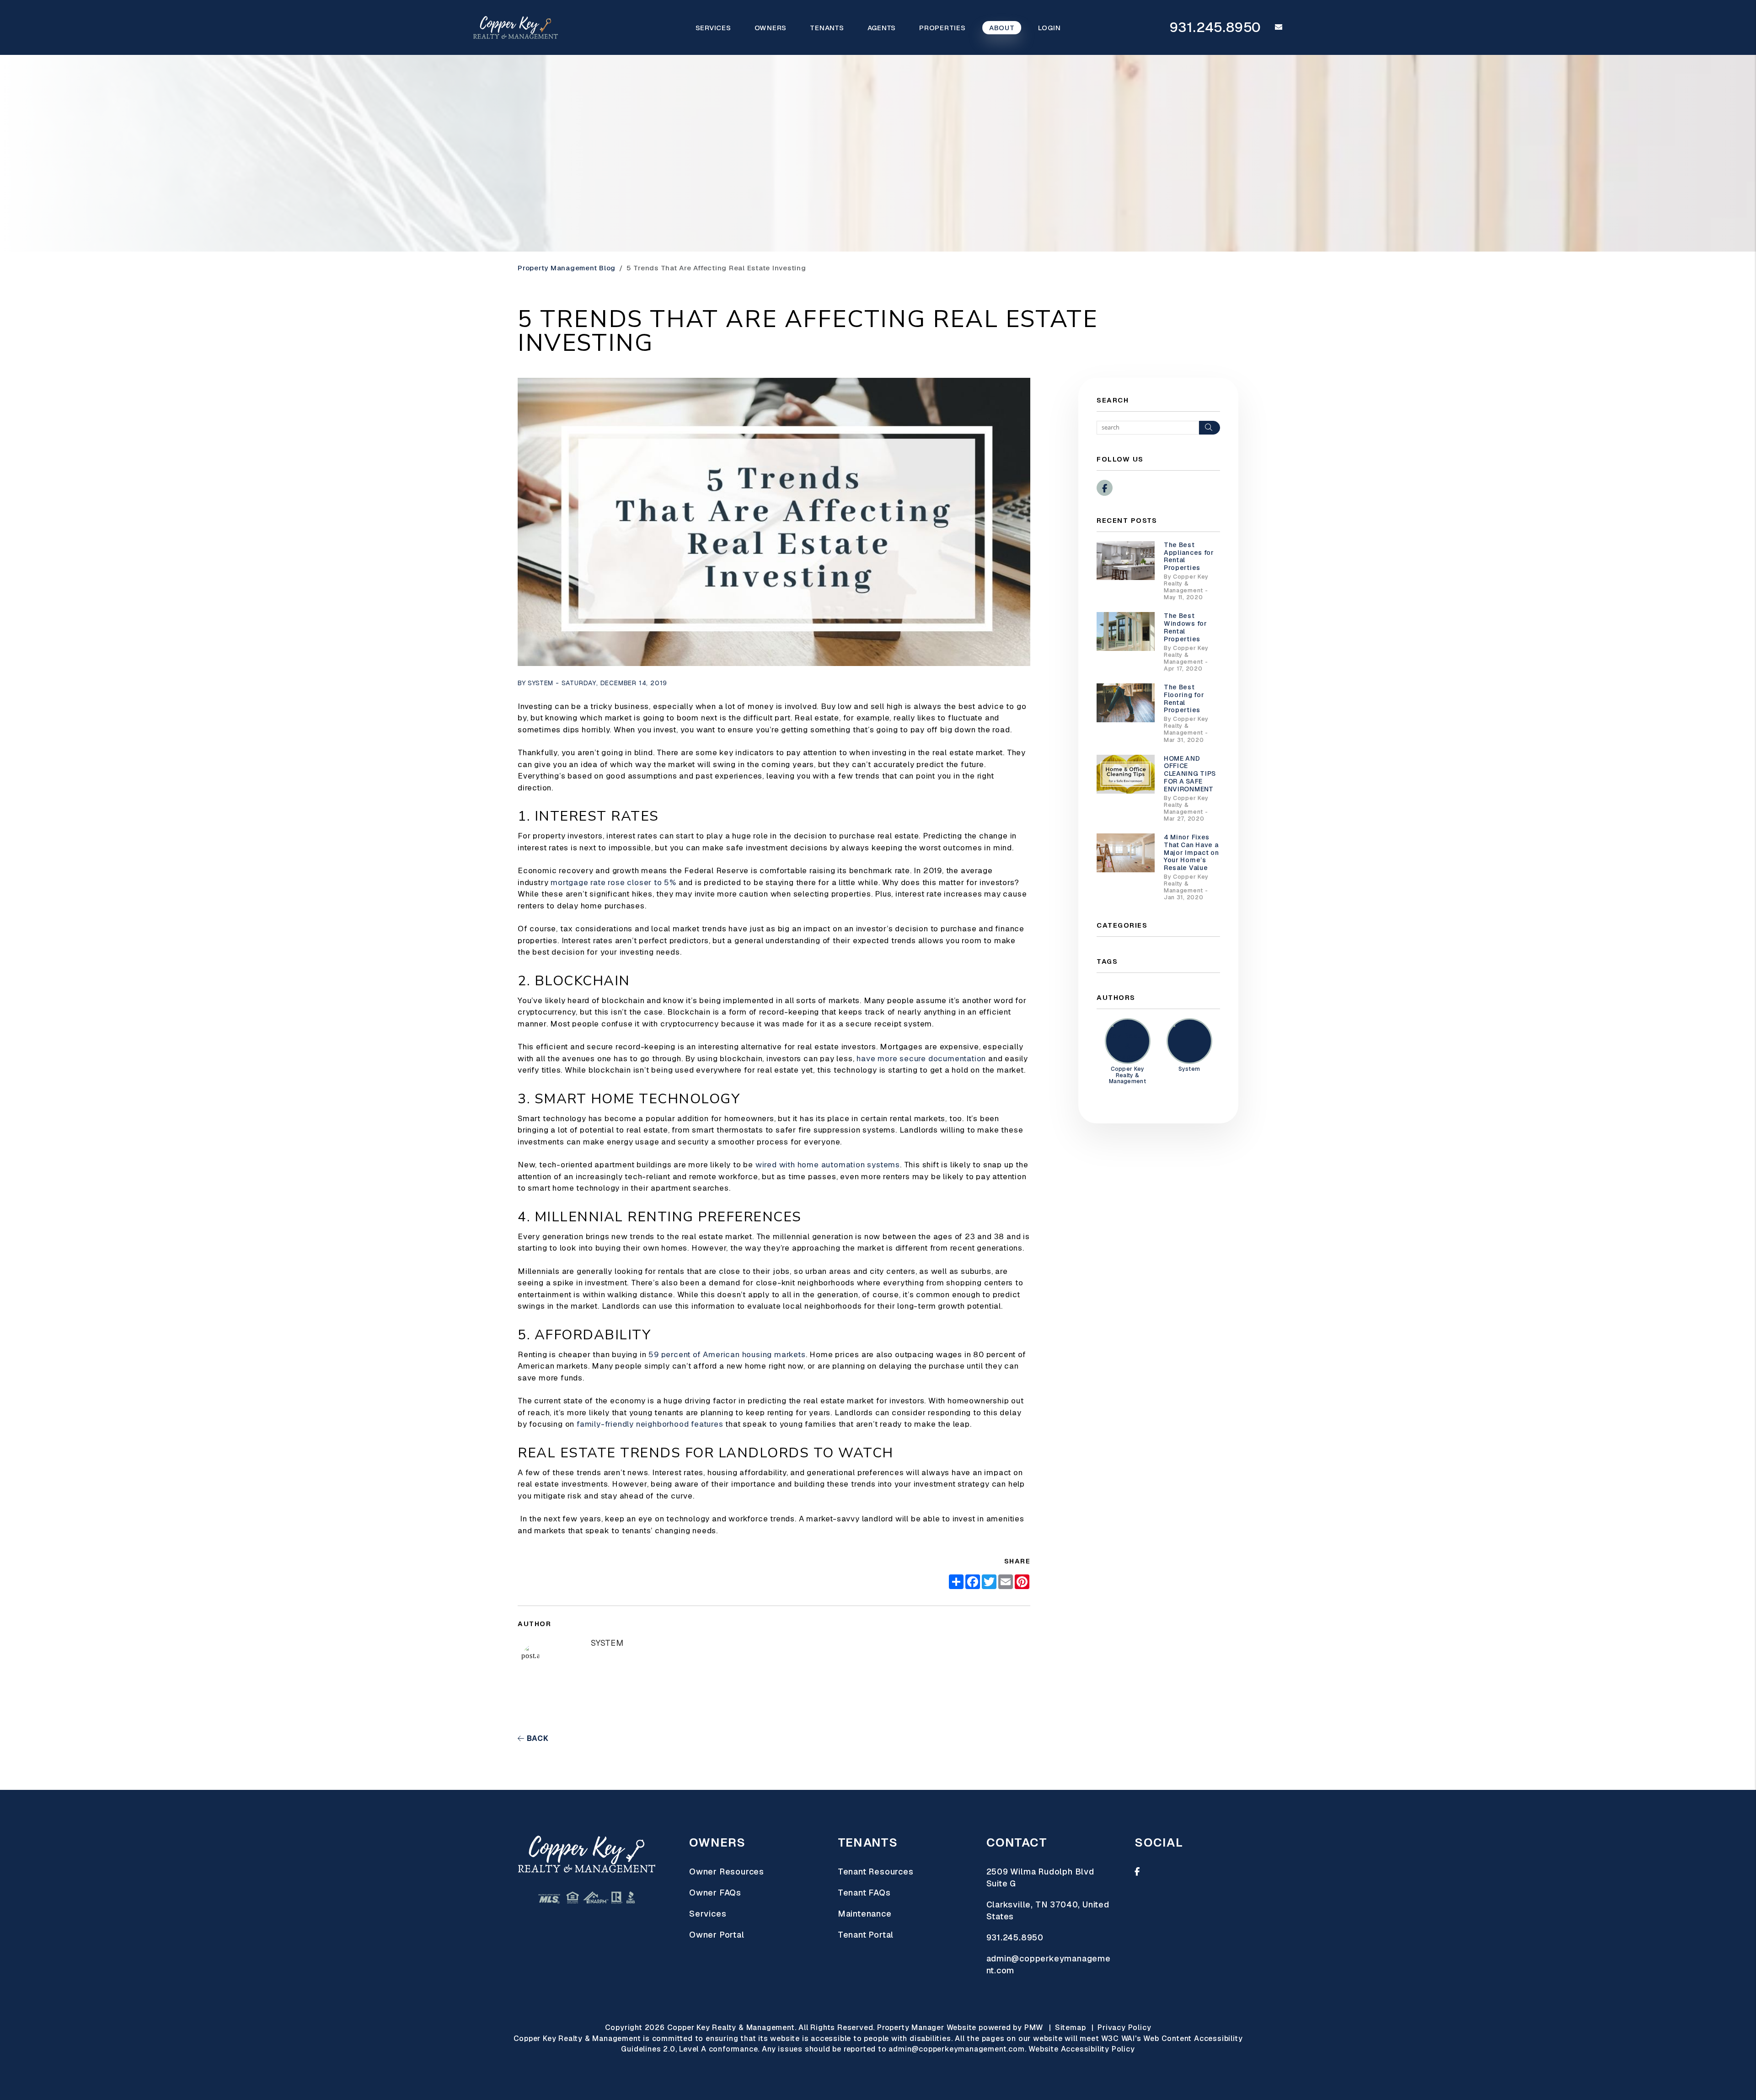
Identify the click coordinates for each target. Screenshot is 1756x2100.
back (537, 1738)
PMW (1034, 2027)
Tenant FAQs (864, 1893)
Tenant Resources (876, 1872)
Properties (942, 28)
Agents (882, 28)
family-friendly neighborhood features (649, 1424)
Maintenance (865, 1914)
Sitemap (1071, 2027)
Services (713, 28)
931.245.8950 (1216, 27)
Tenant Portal (866, 1935)
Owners (771, 28)
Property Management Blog (567, 268)
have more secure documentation (920, 1058)
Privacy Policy (1124, 2027)
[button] (1272, 27)
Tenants (827, 28)
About (1002, 28)
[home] (516, 27)
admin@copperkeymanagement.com (956, 2049)
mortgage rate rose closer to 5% (612, 882)
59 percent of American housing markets (726, 1354)
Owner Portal (717, 1935)
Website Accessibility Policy (1081, 2049)
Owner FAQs (715, 1893)
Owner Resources (727, 1872)
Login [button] (1049, 28)
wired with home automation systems (827, 1165)
